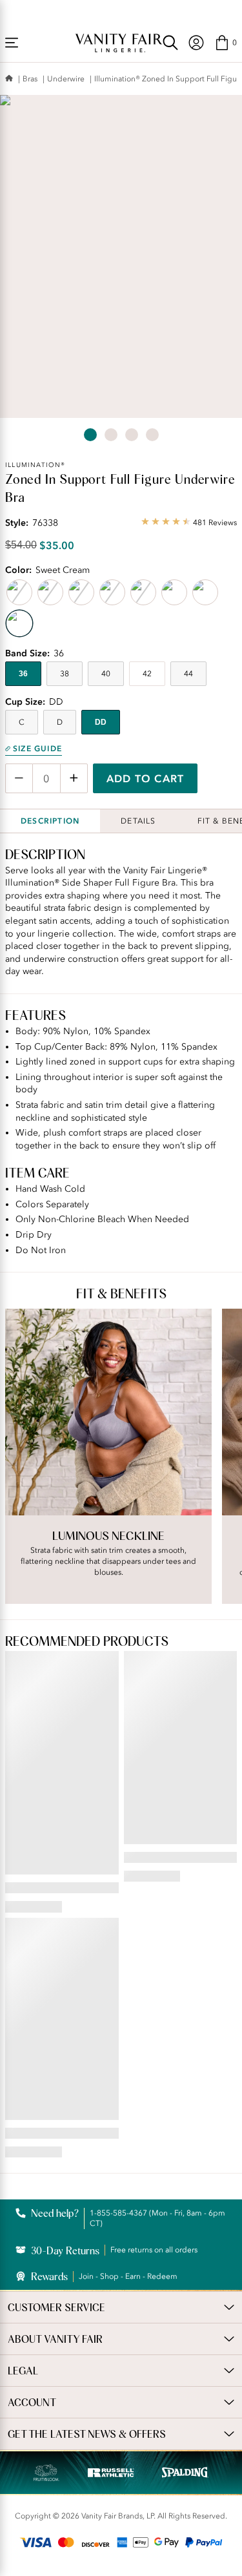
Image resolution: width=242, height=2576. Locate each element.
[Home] (9, 79)
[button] (226, 43)
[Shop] (12, 43)
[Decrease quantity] (19, 778)
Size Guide (37, 749)
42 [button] (147, 674)
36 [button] (23, 674)
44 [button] (188, 674)
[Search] (170, 43)
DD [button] (101, 722)
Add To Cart (145, 778)
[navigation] (196, 43)
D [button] (60, 722)
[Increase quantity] (74, 778)
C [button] (22, 722)
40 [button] (106, 674)
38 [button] (65, 674)
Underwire (66, 79)
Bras (30, 79)
